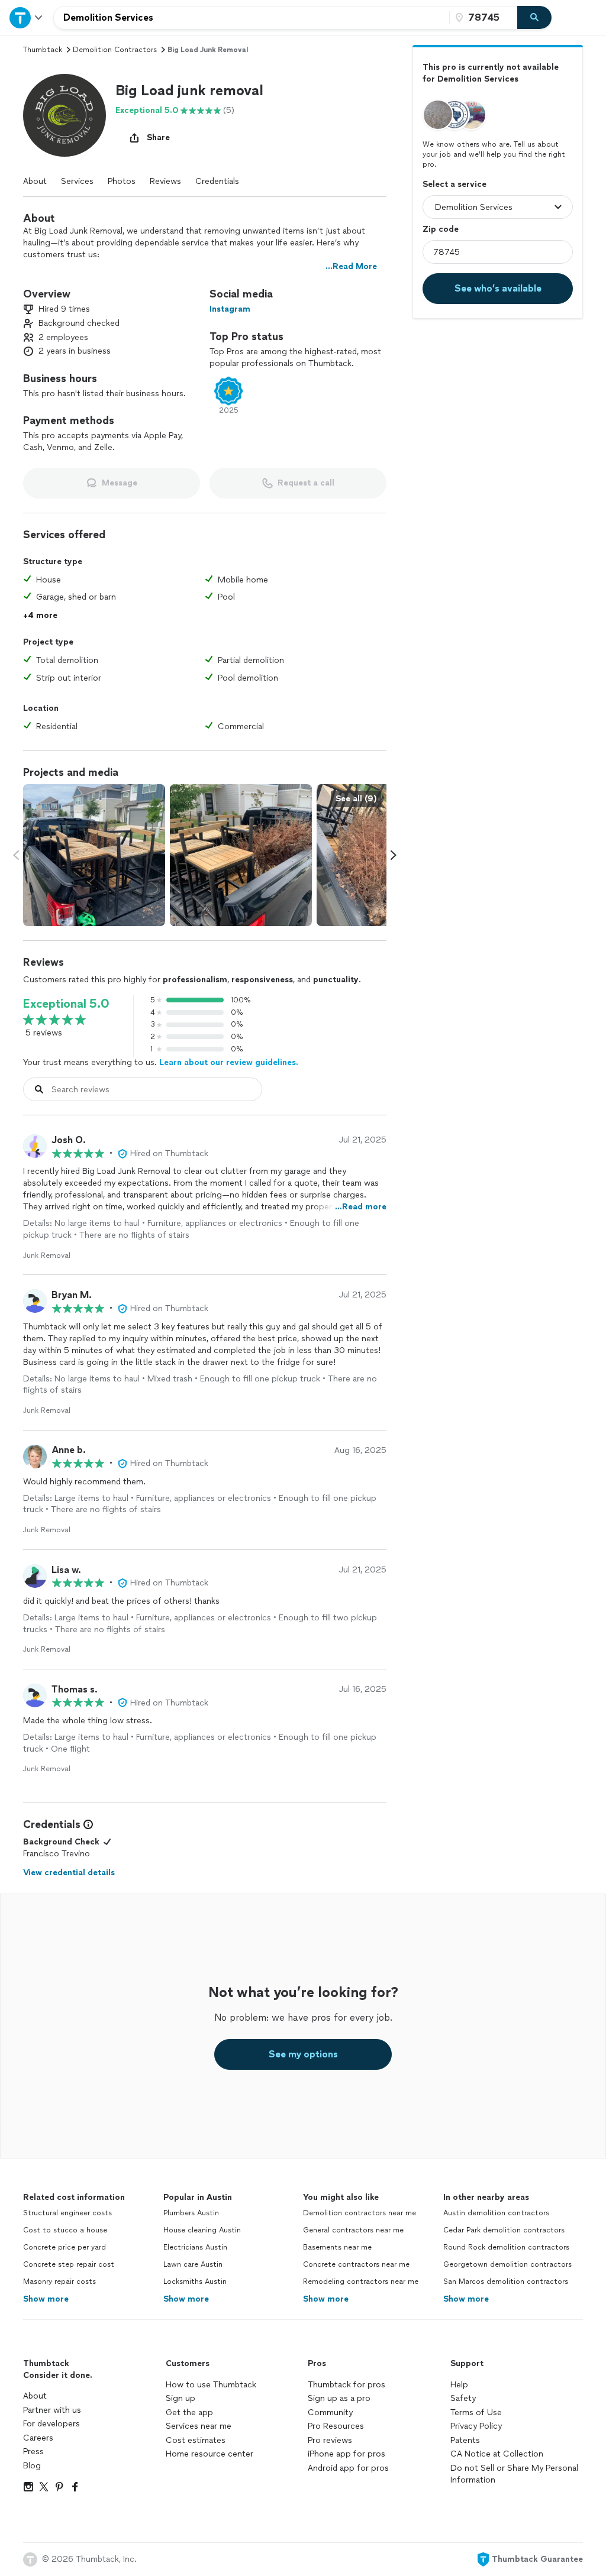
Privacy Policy (476, 2426)
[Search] (534, 18)
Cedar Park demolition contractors (504, 2230)
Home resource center (209, 2454)
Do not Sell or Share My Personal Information (514, 2474)
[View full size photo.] (94, 855)
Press (33, 2452)
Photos (122, 181)
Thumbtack (43, 50)
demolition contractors (115, 50)
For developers (51, 2424)
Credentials (217, 181)
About (35, 181)
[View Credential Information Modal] (87, 1824)
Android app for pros (348, 2468)
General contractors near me (353, 2230)
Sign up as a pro (339, 2398)
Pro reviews (330, 2440)
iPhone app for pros (346, 2454)
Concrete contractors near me (356, 2264)
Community (330, 2412)
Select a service (454, 184)
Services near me (199, 2426)
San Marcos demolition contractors (506, 2281)
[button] (65, 115)
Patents (465, 2440)
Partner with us (52, 2410)
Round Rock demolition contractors (506, 2247)
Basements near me (337, 2247)
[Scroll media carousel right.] (394, 855)
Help (459, 2385)
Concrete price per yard (65, 2247)
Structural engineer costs (67, 2213)
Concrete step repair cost (69, 2264)
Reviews (165, 181)
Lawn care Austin (193, 2264)
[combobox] (252, 18)
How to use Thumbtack (211, 2385)
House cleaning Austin (202, 2230)
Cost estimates (196, 2440)
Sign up (180, 2398)
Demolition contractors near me (360, 2213)
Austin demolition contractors (496, 2213)
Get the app (189, 2412)
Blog (32, 2466)
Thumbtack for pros (346, 2385)
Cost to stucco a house (65, 2230)
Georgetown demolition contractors (507, 2264)
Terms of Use (476, 2412)
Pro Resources (336, 2426)
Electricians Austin (195, 2247)
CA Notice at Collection (497, 2454)
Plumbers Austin (191, 2213)
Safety (463, 2398)
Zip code (441, 229)
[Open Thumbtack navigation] (27, 17)
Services (77, 181)
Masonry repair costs (59, 2281)
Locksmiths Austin (195, 2281)
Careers (38, 2438)
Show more (46, 2299)
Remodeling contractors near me (361, 2281)
